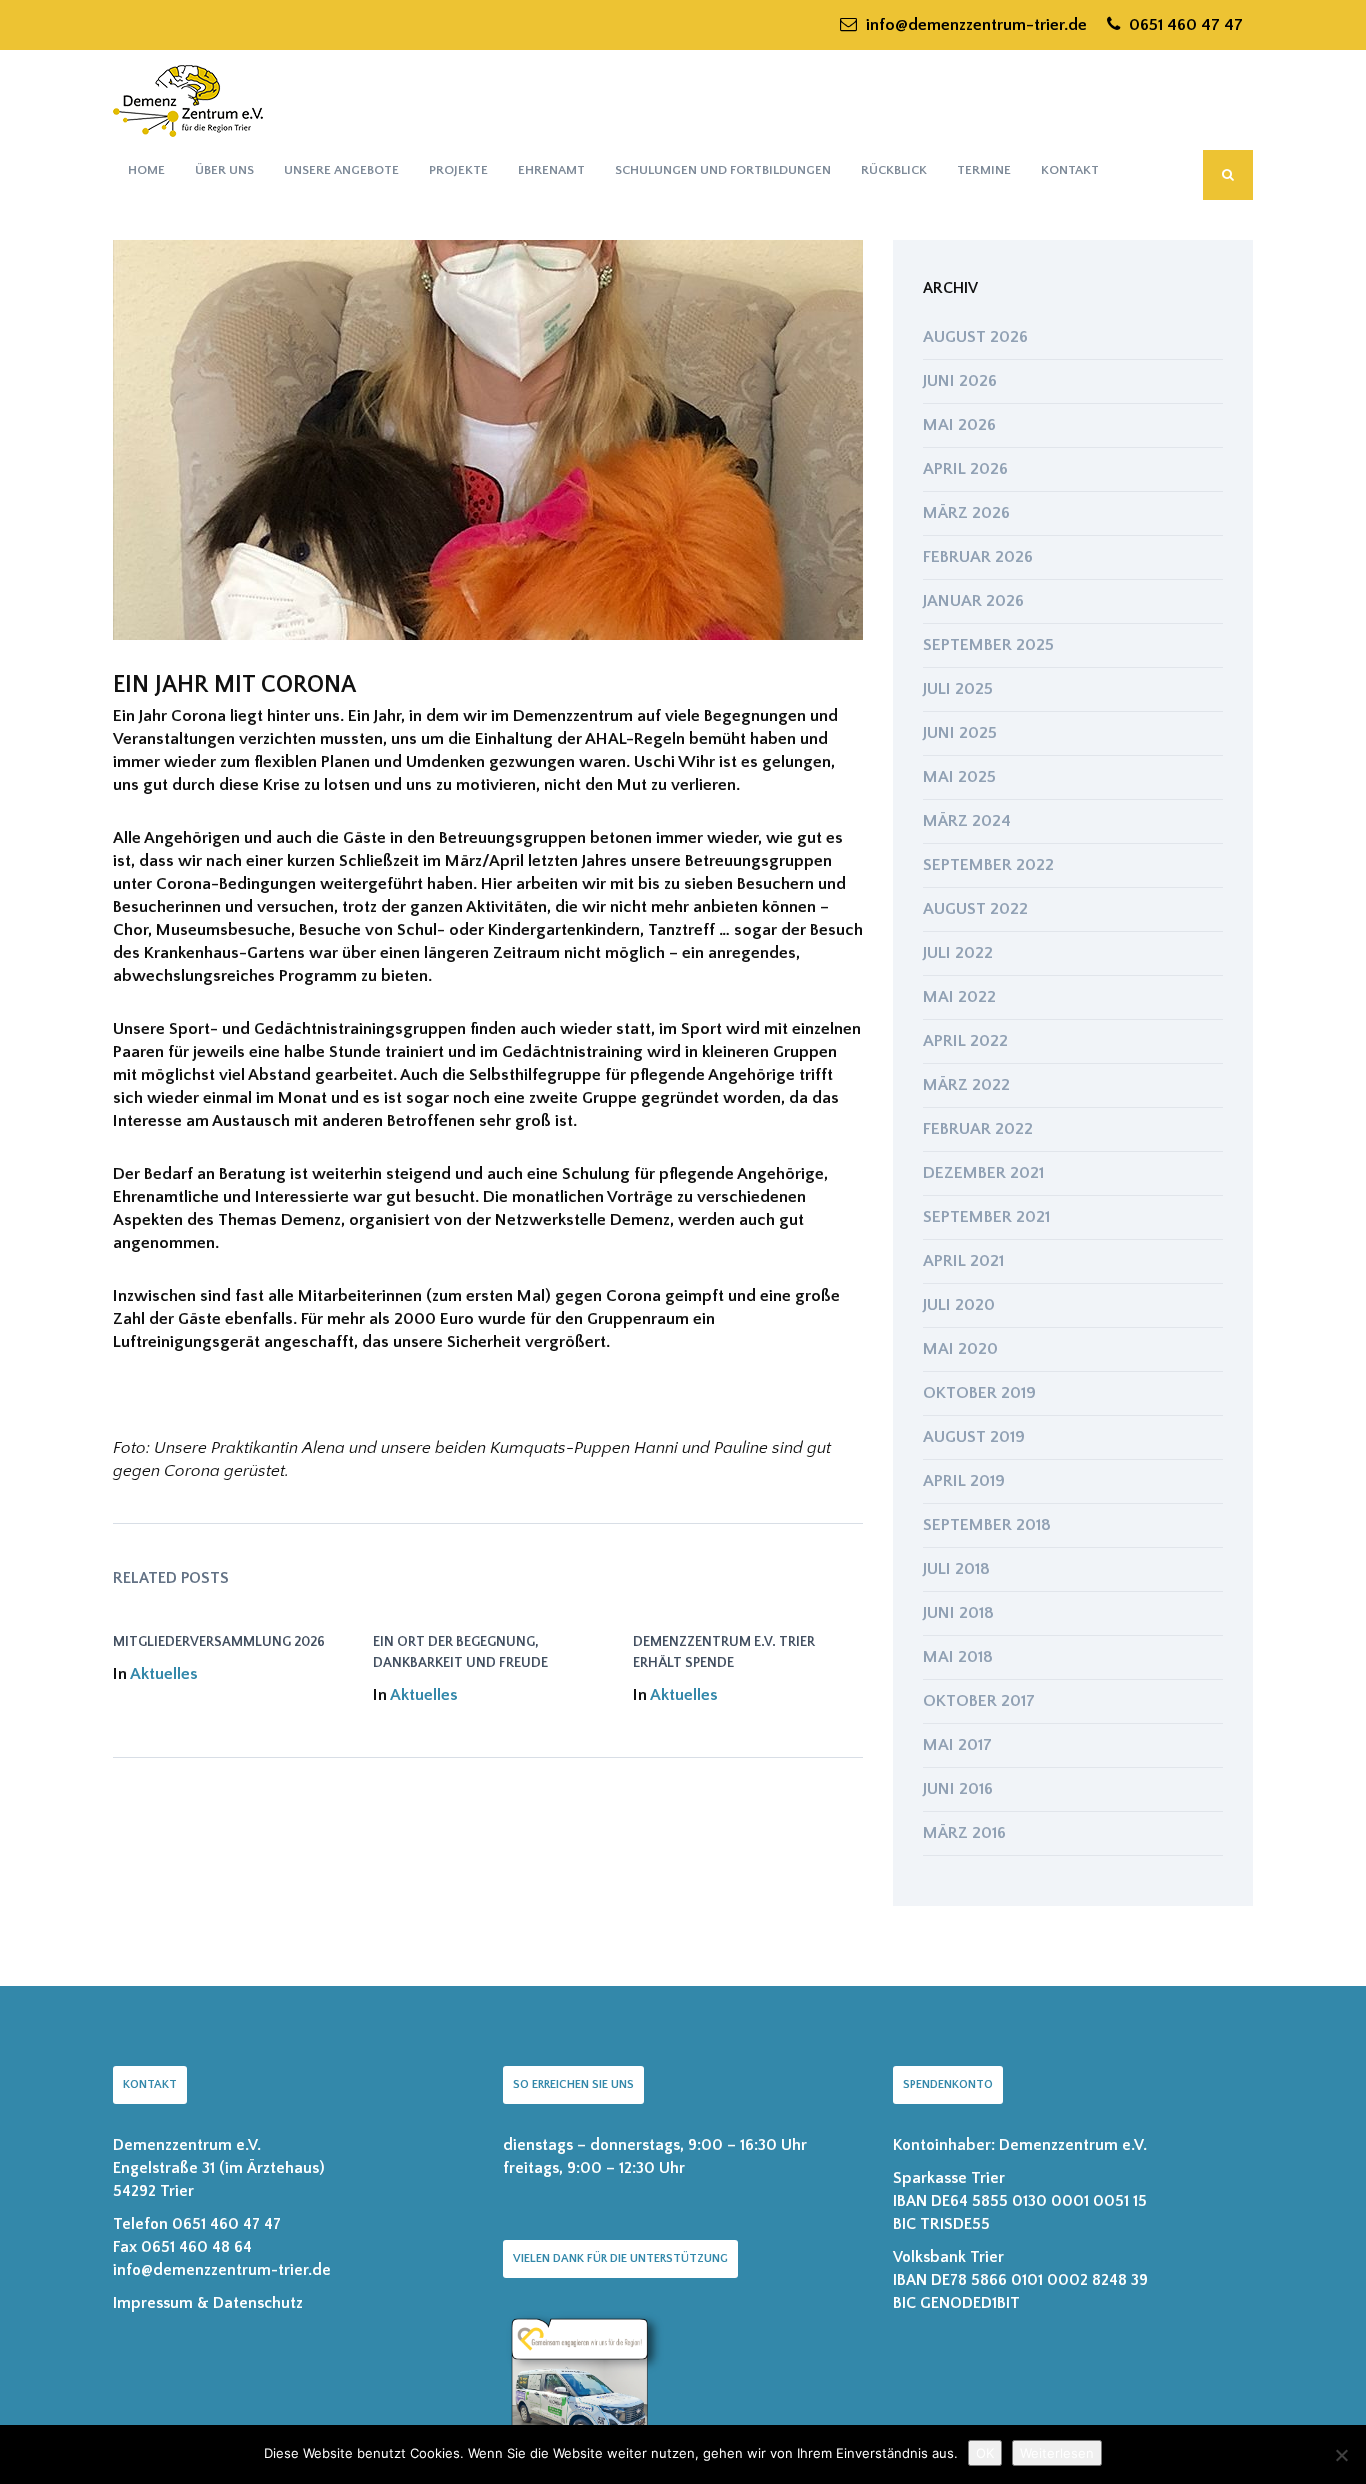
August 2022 (975, 909)
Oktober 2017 (979, 1701)
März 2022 (966, 1085)
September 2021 (986, 1217)
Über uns (224, 170)
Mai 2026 (959, 425)
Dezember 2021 (983, 1173)
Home (146, 170)
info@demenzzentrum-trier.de (974, 25)
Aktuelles (164, 1674)
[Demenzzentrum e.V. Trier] (188, 100)
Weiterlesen (1057, 2453)
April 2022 (965, 1041)
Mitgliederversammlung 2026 (219, 1642)
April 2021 (963, 1261)
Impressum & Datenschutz (208, 2303)
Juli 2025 (958, 689)
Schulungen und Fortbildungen (723, 170)
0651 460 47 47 (1184, 25)
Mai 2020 (960, 1349)
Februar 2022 (978, 1129)
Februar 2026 (978, 557)
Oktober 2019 (979, 1393)
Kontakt (1070, 170)
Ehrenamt (551, 170)
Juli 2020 (959, 1305)
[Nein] (1341, 2455)
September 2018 (987, 1525)
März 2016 (964, 1833)
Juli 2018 (956, 1569)
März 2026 (966, 513)
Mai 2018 (958, 1657)
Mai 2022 (959, 997)
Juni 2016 (958, 1789)
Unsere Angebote (341, 170)
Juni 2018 (958, 1613)
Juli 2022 (958, 953)
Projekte (458, 170)
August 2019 (974, 1437)
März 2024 (967, 821)
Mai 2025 (959, 777)
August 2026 (975, 337)
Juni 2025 (960, 733)
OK (985, 2453)
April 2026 (965, 469)
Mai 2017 (957, 1745)
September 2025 (988, 645)
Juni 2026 (960, 381)
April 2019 (964, 1481)
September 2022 (988, 865)
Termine (984, 170)
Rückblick (894, 170)
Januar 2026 (973, 601)
